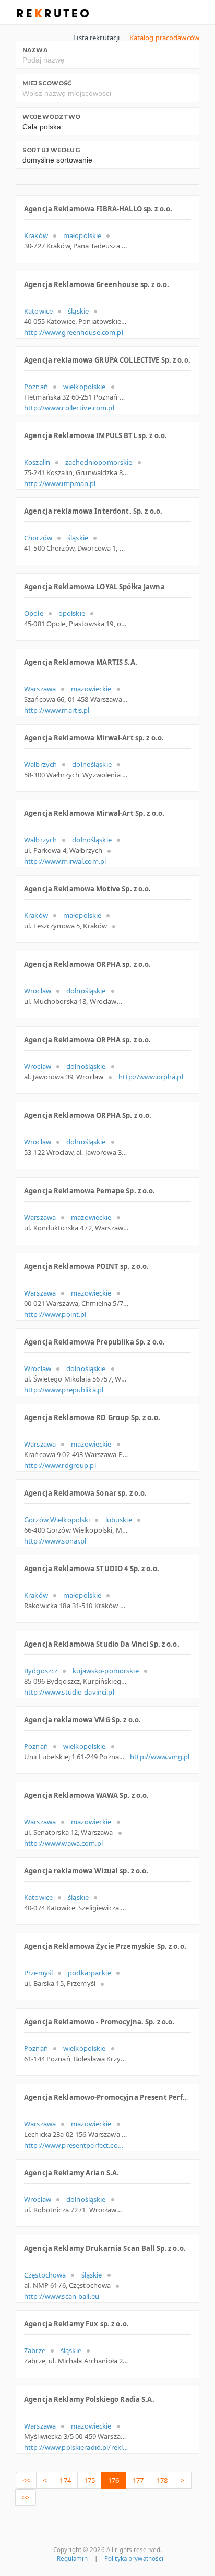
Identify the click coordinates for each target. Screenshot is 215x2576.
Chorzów (38, 538)
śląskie (78, 311)
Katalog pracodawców (164, 38)
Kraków (36, 235)
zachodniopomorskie (99, 462)
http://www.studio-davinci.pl (69, 1692)
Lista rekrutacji (96, 38)
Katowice (38, 311)
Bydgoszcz (41, 1671)
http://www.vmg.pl (160, 1757)
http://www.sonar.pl (55, 1541)
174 (65, 2480)
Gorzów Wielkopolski (57, 1520)
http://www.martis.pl (57, 710)
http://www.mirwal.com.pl (65, 861)
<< (26, 2480)
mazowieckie (91, 689)
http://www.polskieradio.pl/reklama (76, 2447)
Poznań (36, 387)
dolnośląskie (92, 764)
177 (138, 2480)
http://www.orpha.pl (151, 1077)
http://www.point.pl (55, 1314)
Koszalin (37, 462)
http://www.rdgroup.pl (60, 1465)
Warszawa (40, 689)
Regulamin (72, 2559)
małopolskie (82, 235)
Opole (34, 613)
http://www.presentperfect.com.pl (76, 2145)
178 (162, 2480)
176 (114, 2480)
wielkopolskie (85, 387)
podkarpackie (89, 1973)
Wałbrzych (40, 764)
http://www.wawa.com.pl (63, 1843)
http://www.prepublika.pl (64, 1390)
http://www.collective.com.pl (69, 408)
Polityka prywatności (134, 2559)
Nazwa (35, 50)
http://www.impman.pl (60, 483)
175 (89, 2480)
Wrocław (38, 991)
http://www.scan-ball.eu (62, 2296)
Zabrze (35, 2350)
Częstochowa (45, 2275)
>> (26, 2497)
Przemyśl (38, 1973)
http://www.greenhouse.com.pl (74, 332)
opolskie (72, 613)
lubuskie (119, 1520)
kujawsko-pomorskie (105, 1671)
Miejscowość (47, 83)
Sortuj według (51, 150)
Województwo (51, 117)
